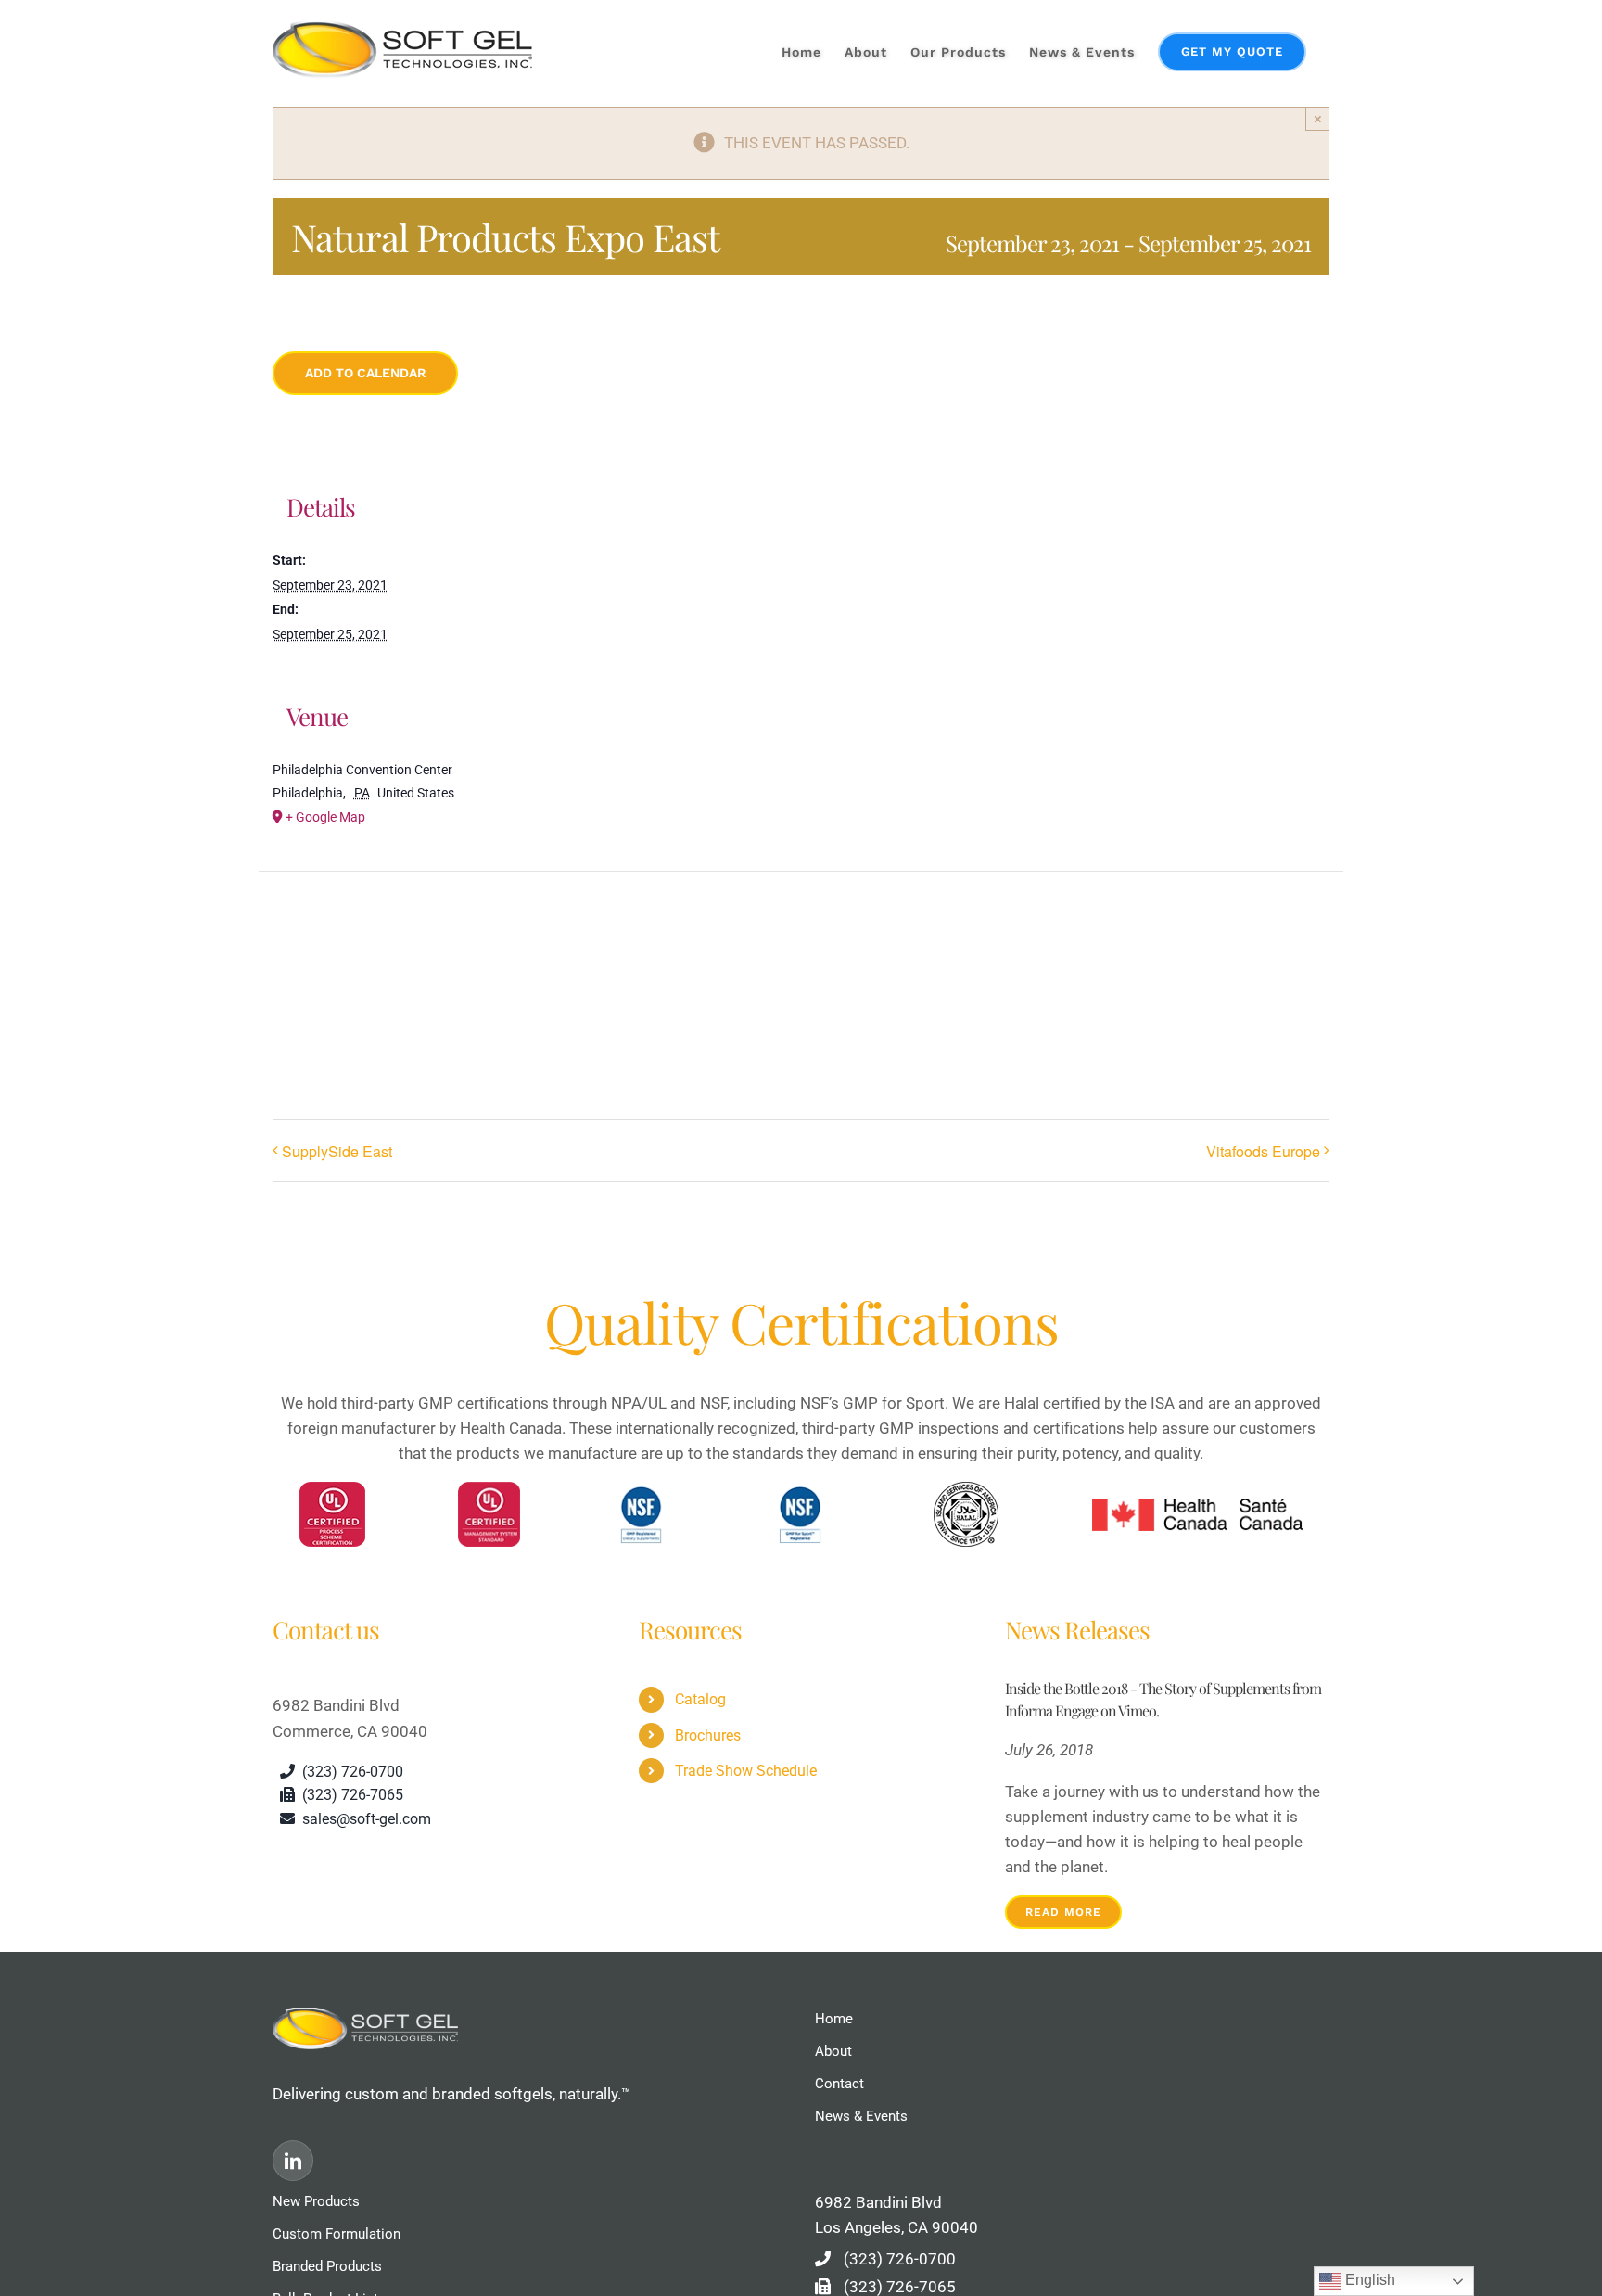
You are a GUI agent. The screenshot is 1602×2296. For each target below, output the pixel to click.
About (833, 2051)
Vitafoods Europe (1263, 1151)
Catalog (700, 1699)
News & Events (861, 2116)
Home (834, 2019)
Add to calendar (366, 373)
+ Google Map (325, 817)
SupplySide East (337, 1151)
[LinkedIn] (293, 2161)
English (1368, 2280)
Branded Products (327, 2266)
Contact (839, 2084)
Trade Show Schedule (746, 1771)
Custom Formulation (337, 2234)
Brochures (708, 1735)
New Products (316, 2201)
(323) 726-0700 (900, 2259)
